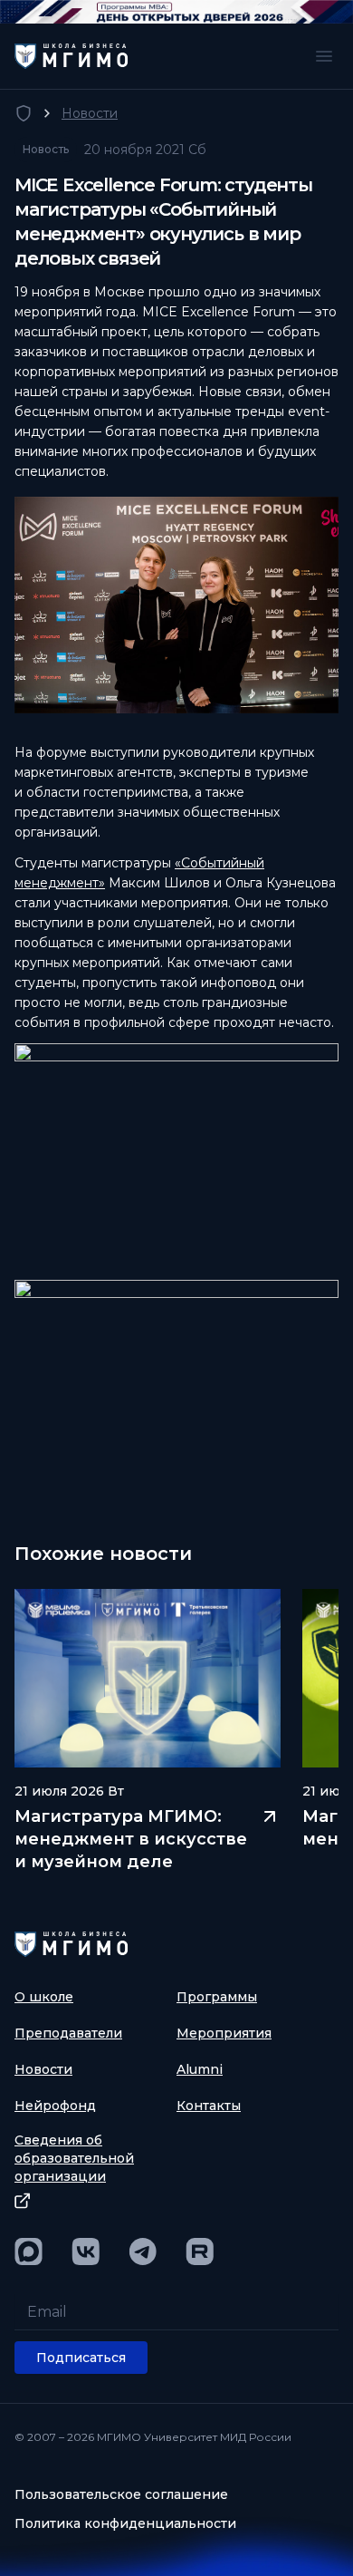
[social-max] (29, 2252)
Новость (46, 149)
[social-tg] (143, 2252)
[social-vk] (86, 2252)
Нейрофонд (55, 2106)
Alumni (200, 2069)
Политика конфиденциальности (125, 2523)
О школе (44, 1997)
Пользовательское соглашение (121, 2494)
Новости (90, 113)
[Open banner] (176, 12)
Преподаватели (68, 2033)
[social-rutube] (200, 2252)
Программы (217, 1997)
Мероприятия (224, 2033)
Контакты (209, 2106)
